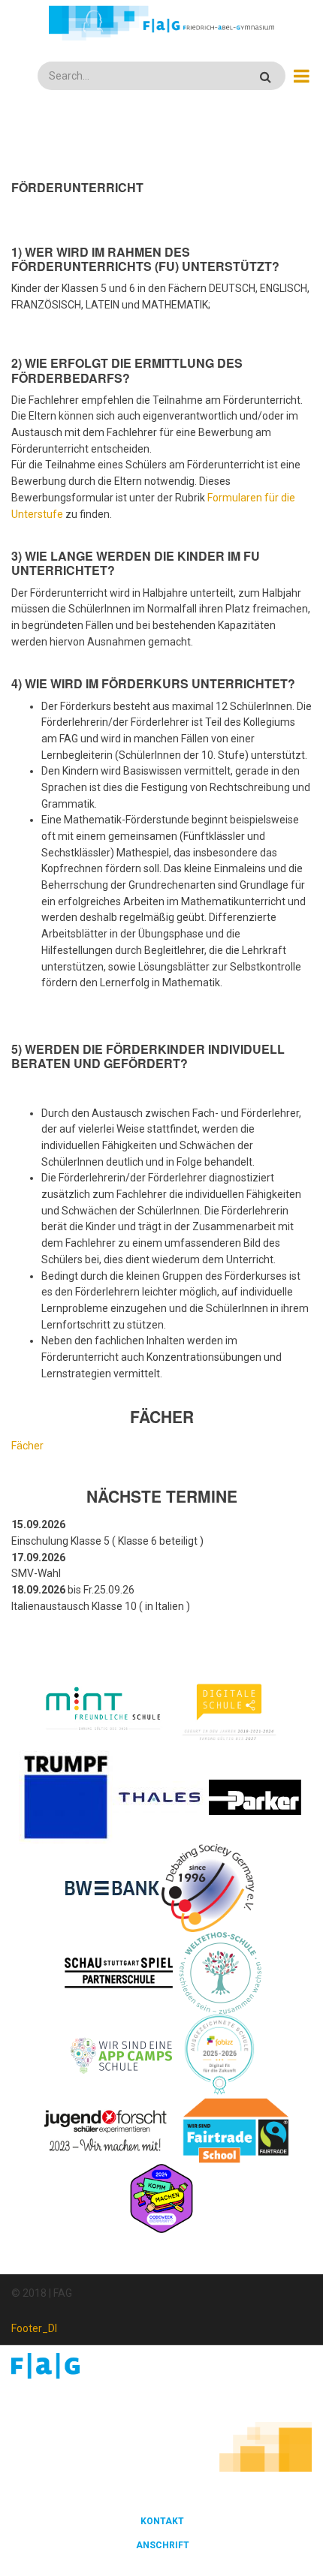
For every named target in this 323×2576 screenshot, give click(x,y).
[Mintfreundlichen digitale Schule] (228, 1710)
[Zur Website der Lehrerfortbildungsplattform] (219, 2054)
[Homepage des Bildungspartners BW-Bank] (112, 1887)
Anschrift (163, 2545)
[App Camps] (122, 2054)
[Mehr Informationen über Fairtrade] (236, 2129)
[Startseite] (161, 23)
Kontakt (162, 2521)
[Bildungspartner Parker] (256, 1796)
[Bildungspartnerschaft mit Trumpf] (66, 1796)
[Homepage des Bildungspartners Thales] (160, 1796)
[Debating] (208, 1887)
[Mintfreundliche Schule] (103, 1710)
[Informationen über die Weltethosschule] (220, 1972)
